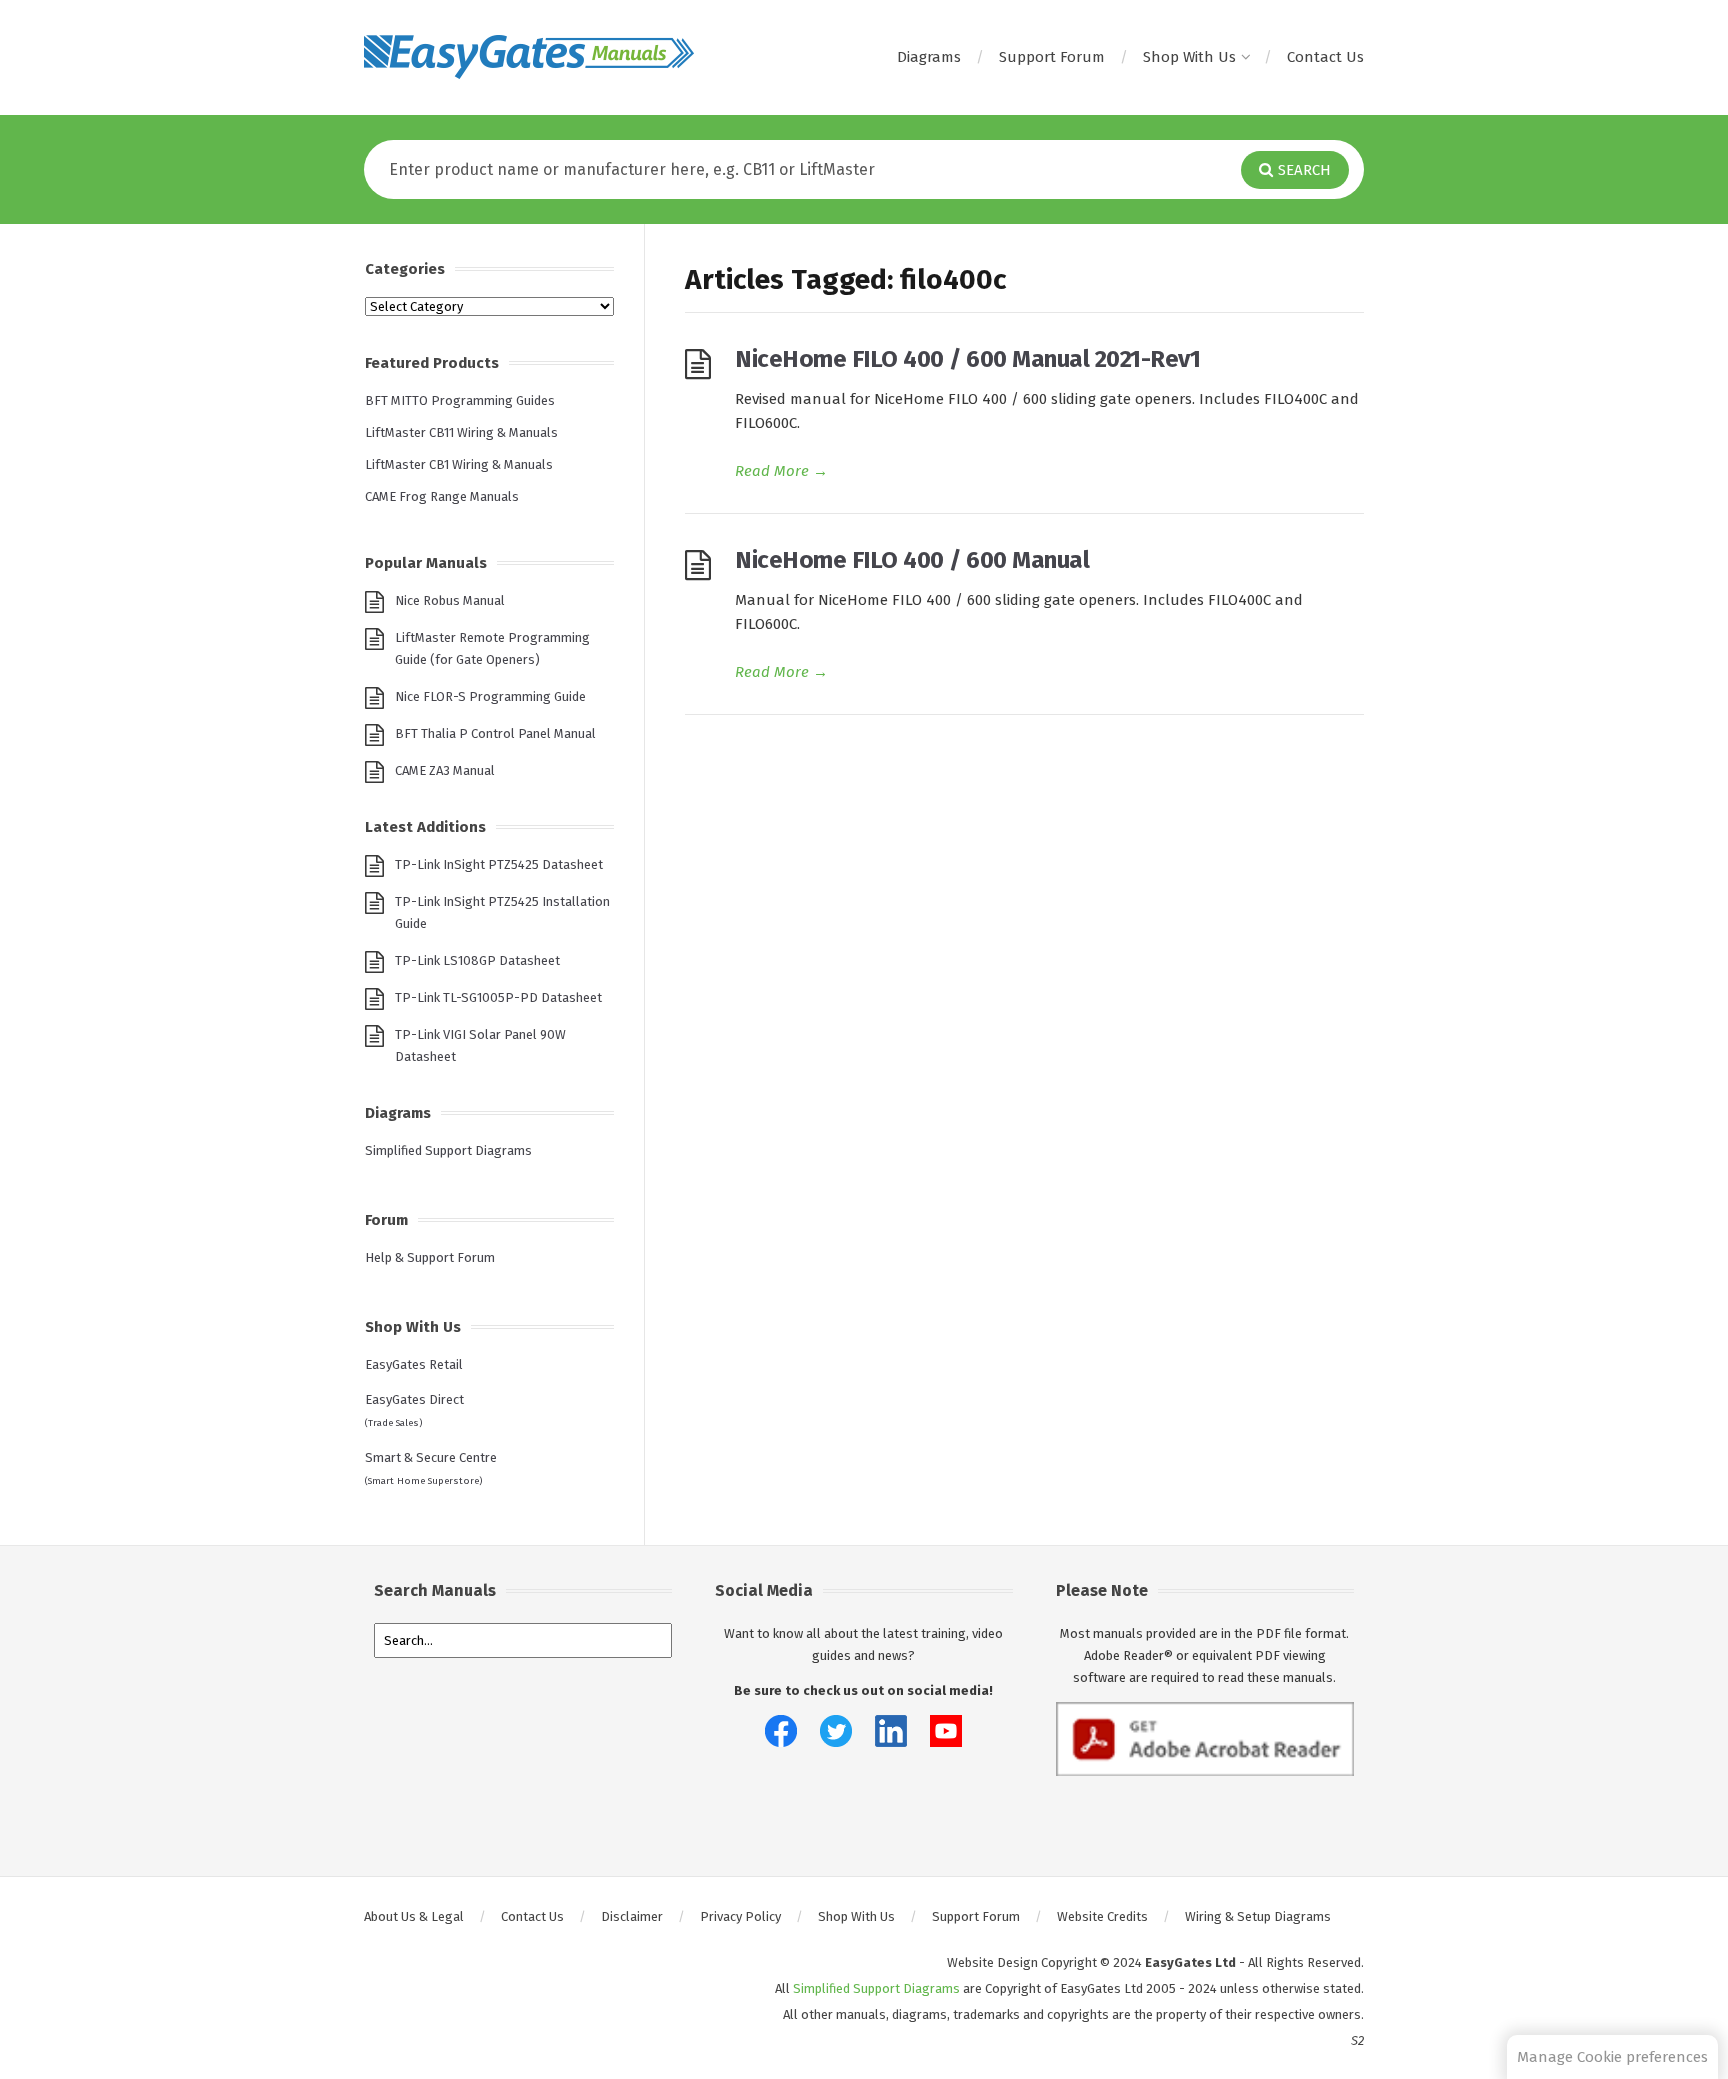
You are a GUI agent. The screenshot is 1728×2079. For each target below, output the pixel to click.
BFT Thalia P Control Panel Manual (495, 733)
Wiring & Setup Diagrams (1258, 1916)
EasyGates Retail (414, 1364)
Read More (781, 471)
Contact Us (1325, 57)
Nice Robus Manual (450, 600)
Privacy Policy (740, 1916)
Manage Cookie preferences (1612, 2057)
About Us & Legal (414, 1916)
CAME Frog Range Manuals (442, 496)
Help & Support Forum (430, 1257)
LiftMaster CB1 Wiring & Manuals (459, 464)
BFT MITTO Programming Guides (460, 400)
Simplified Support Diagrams (448, 1150)
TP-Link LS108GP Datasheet (477, 960)
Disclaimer (632, 1916)
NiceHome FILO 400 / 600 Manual (912, 560)
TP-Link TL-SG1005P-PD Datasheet (498, 997)
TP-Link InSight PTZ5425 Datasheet (499, 864)
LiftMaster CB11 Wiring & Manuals (461, 432)
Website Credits (1102, 1916)
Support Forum (1052, 57)
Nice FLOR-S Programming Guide (490, 696)
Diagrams (929, 57)
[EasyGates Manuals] (529, 57)
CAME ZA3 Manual (445, 770)
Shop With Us (1189, 57)
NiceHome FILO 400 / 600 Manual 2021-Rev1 (967, 359)
